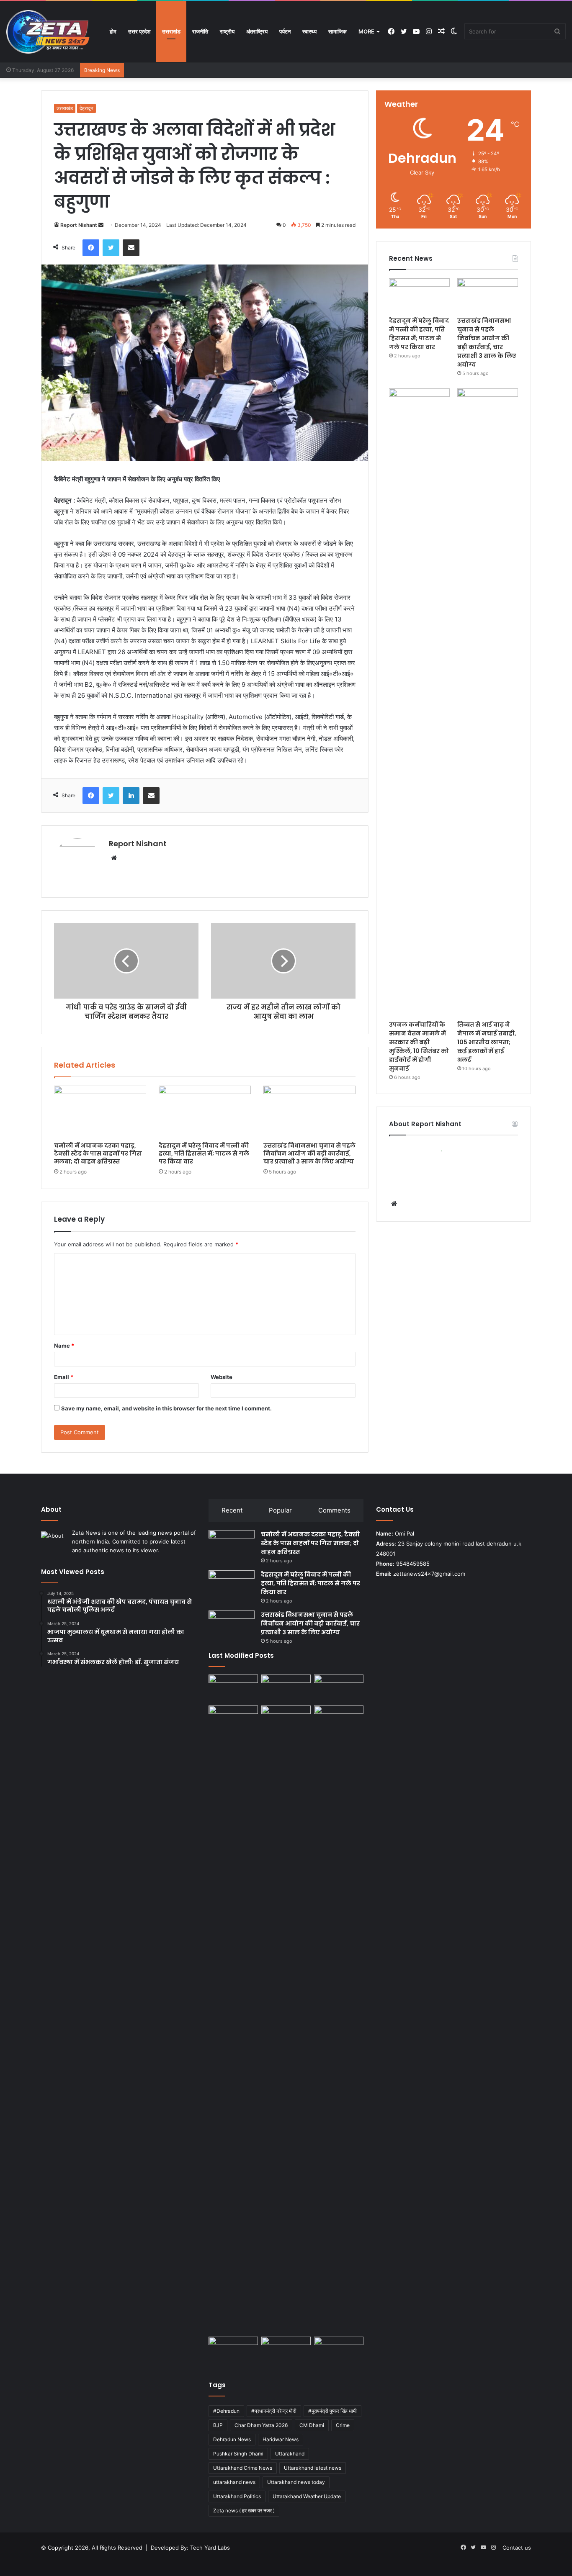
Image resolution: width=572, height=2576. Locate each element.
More (366, 31)
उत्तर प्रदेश (139, 31)
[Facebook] (91, 248)
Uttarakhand (290, 2454)
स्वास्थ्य (309, 31)
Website (222, 1377)
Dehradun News (232, 2439)
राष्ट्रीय (227, 31)
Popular (280, 1510)
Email (64, 1377)
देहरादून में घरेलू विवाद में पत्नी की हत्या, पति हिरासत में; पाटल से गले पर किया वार (204, 1153)
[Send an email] (101, 225)
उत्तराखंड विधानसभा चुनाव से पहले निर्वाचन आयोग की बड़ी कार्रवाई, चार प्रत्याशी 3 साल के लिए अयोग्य (309, 1153)
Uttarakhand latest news (313, 2468)
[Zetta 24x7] (48, 32)
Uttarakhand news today (296, 2482)
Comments (334, 1510)
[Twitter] (111, 248)
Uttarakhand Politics (237, 2496)
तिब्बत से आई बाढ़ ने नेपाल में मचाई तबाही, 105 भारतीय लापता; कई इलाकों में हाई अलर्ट (487, 1042)
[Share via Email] (131, 248)
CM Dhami (312, 2425)
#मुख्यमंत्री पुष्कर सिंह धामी (332, 2411)
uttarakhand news (234, 2482)
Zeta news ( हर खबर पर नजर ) (244, 2511)
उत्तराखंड (171, 31)
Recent (232, 1510)
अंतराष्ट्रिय (257, 31)
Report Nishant (79, 225)
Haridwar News (281, 2439)
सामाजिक (338, 31)
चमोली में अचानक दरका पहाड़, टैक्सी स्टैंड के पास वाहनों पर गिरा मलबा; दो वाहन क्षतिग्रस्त (98, 1153)
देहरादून (86, 108)
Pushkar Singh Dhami (238, 2454)
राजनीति (200, 31)
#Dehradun (226, 2411)
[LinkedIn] (131, 796)
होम (113, 31)
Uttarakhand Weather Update (307, 2496)
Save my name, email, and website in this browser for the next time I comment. (166, 1408)
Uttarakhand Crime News (243, 2468)
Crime (343, 2425)
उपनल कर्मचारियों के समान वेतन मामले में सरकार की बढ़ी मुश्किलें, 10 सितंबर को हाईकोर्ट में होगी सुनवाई (419, 1047)
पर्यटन (285, 31)
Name (64, 1346)
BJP (218, 2425)
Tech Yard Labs (210, 2548)
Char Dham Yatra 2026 (261, 2425)
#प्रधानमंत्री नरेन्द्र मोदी (274, 2411)
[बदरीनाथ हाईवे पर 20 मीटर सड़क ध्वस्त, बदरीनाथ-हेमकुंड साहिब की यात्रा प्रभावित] (339, 1719)
